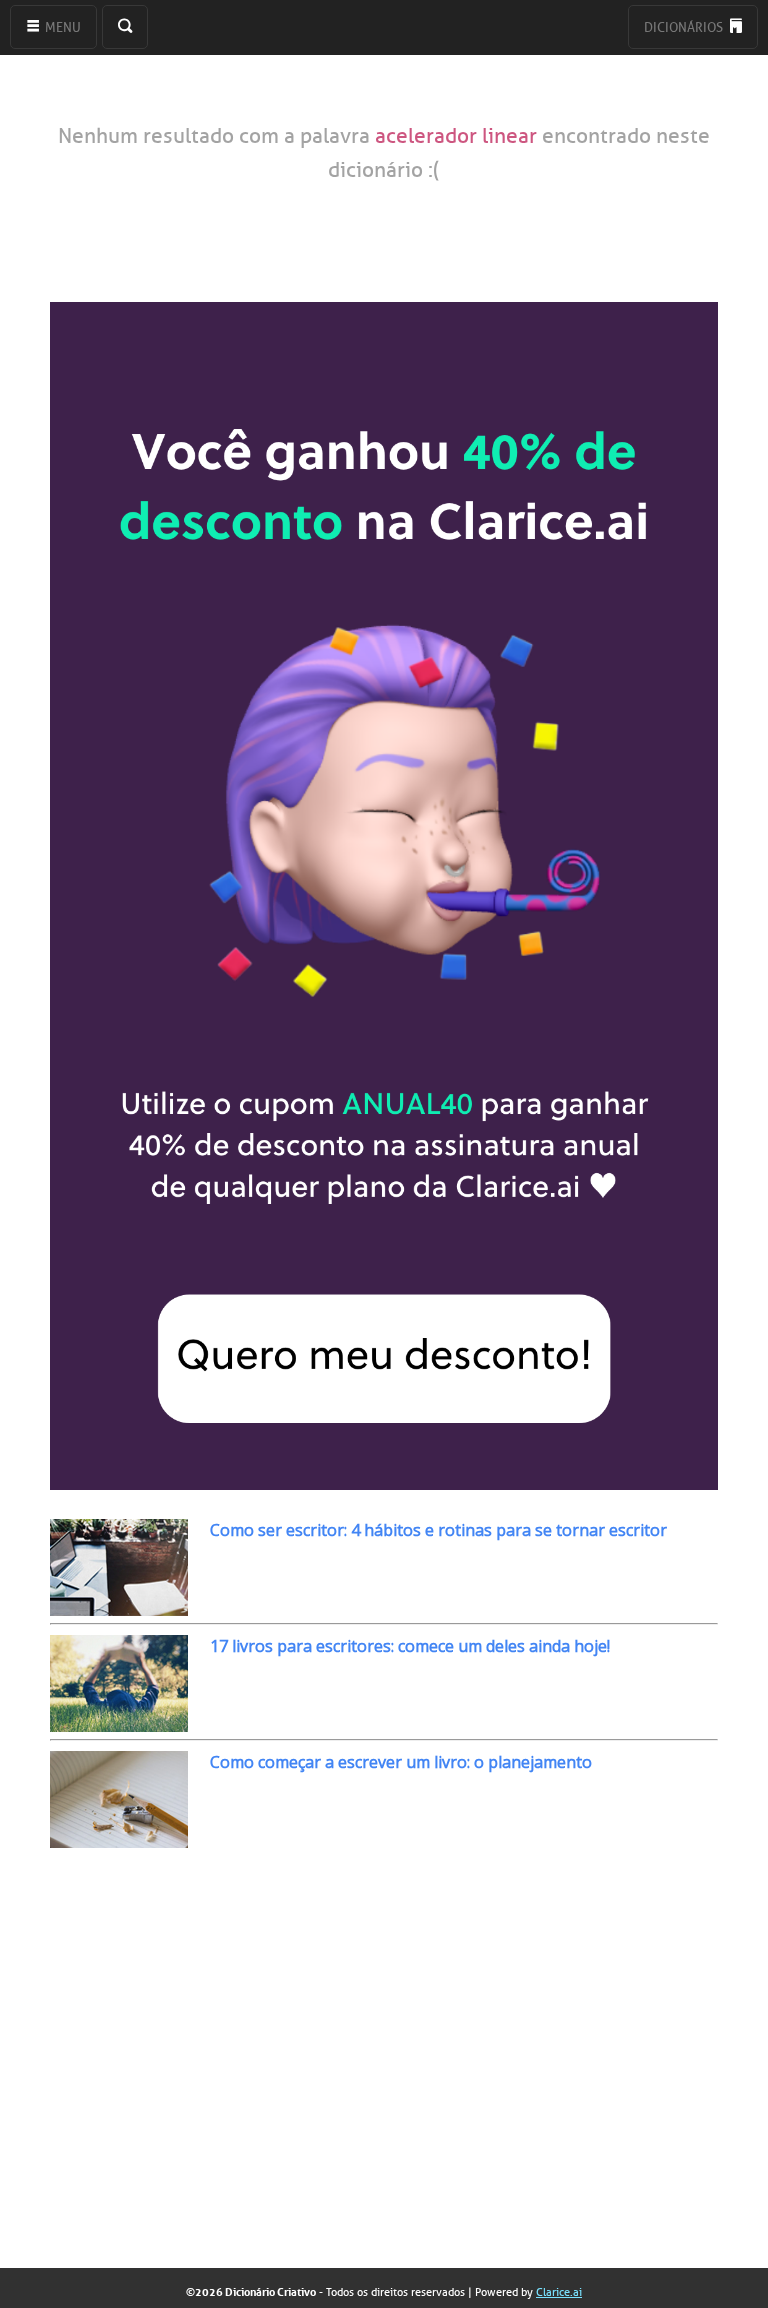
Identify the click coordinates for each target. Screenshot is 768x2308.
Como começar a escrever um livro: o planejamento (401, 1762)
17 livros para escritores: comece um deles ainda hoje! (410, 1646)
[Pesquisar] (125, 27)
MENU (61, 27)
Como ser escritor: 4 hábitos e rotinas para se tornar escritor (438, 1530)
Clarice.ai (559, 2292)
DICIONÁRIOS (685, 27)
